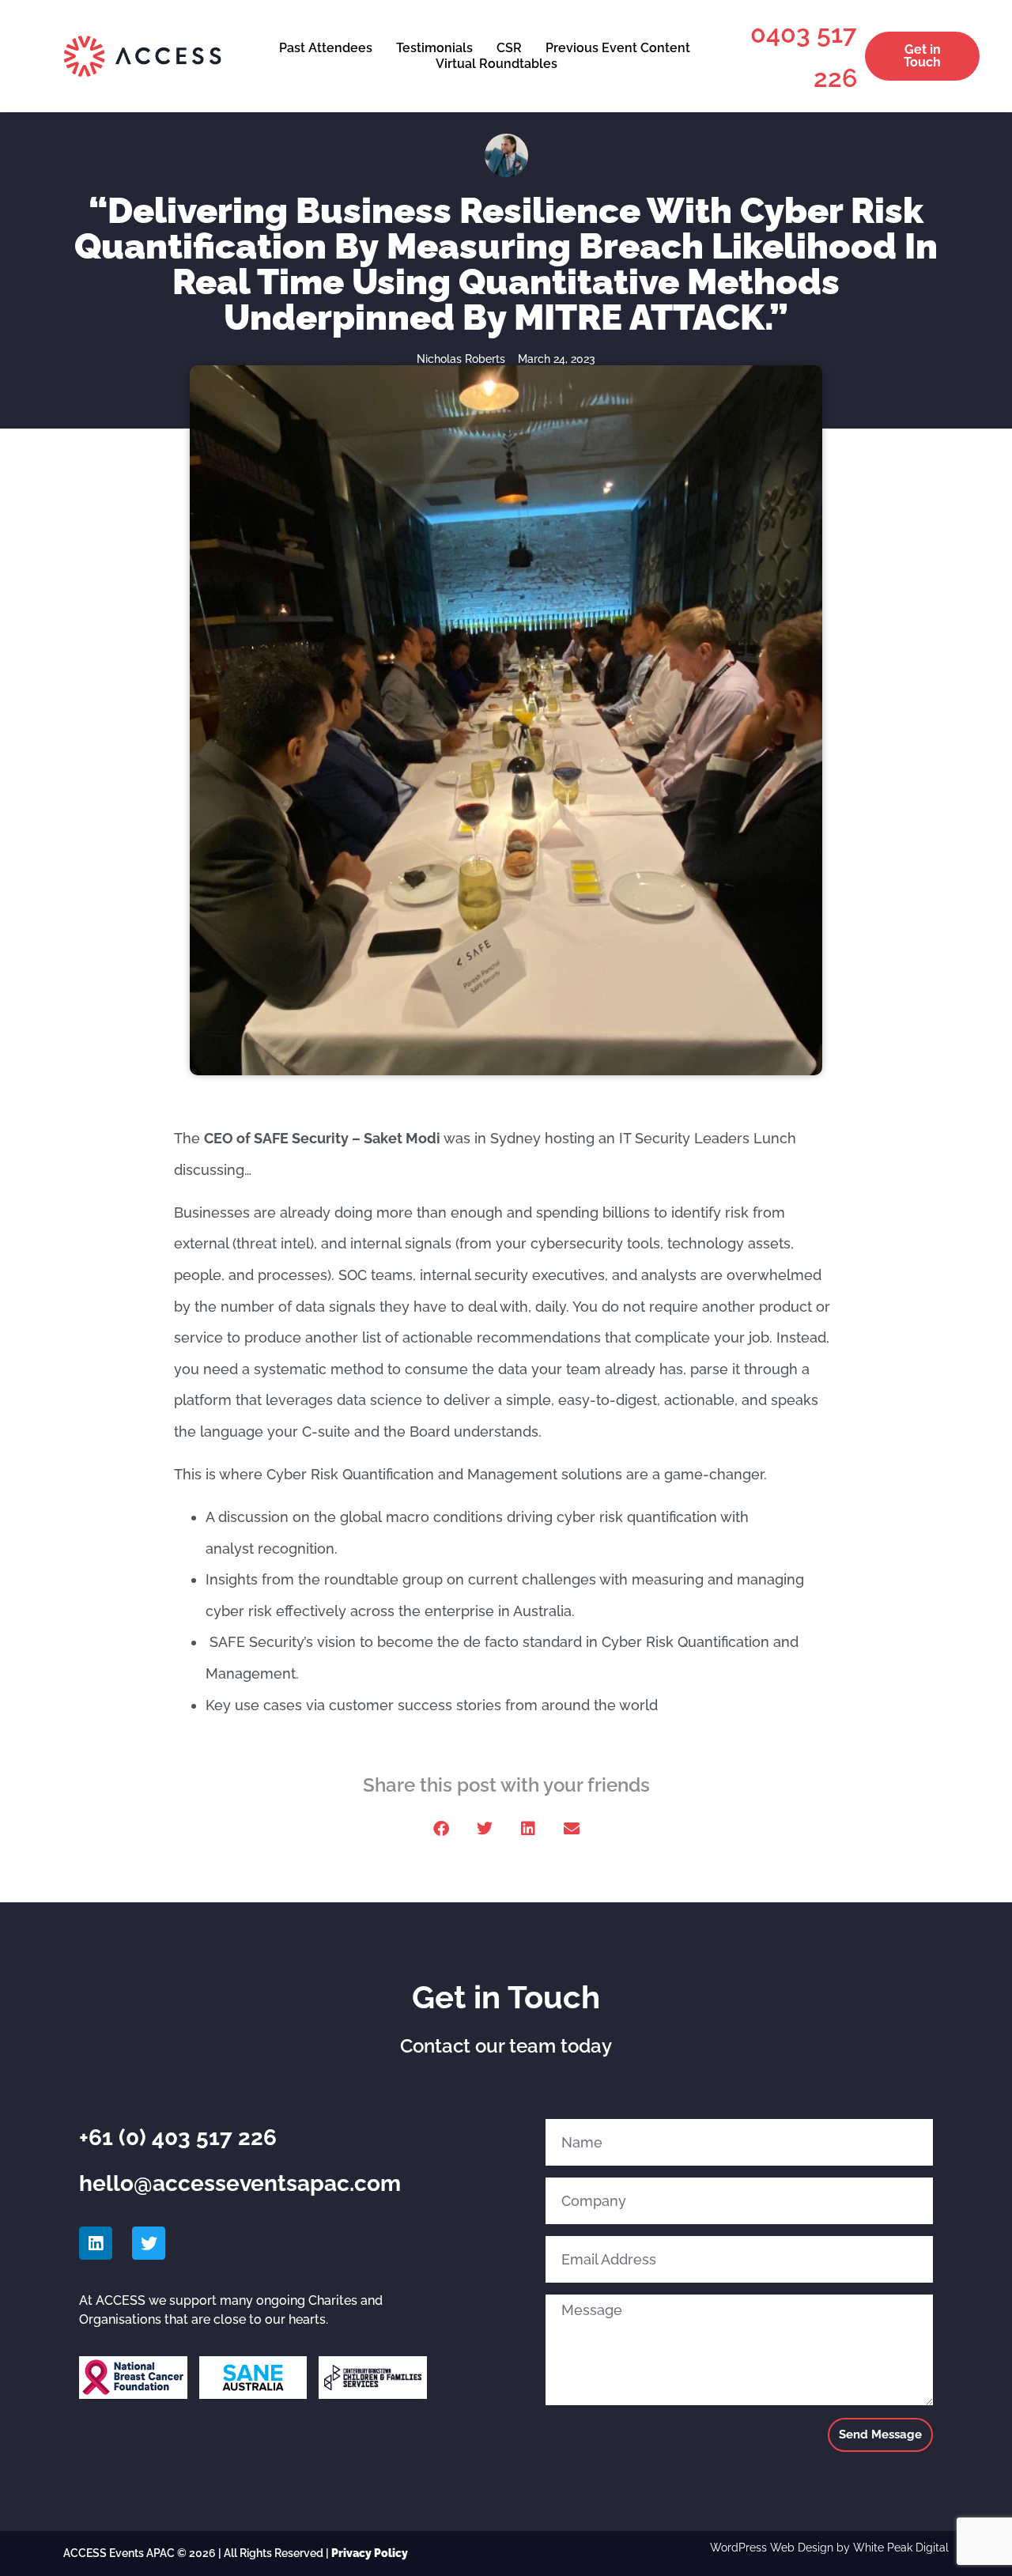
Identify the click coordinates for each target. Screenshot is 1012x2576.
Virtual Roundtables (497, 64)
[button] (441, 1828)
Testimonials (434, 48)
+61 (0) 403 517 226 (178, 2138)
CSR (509, 48)
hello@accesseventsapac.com (240, 2183)
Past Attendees (326, 48)
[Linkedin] (96, 2243)
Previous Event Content (618, 48)
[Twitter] (149, 2243)
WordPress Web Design (772, 2548)
